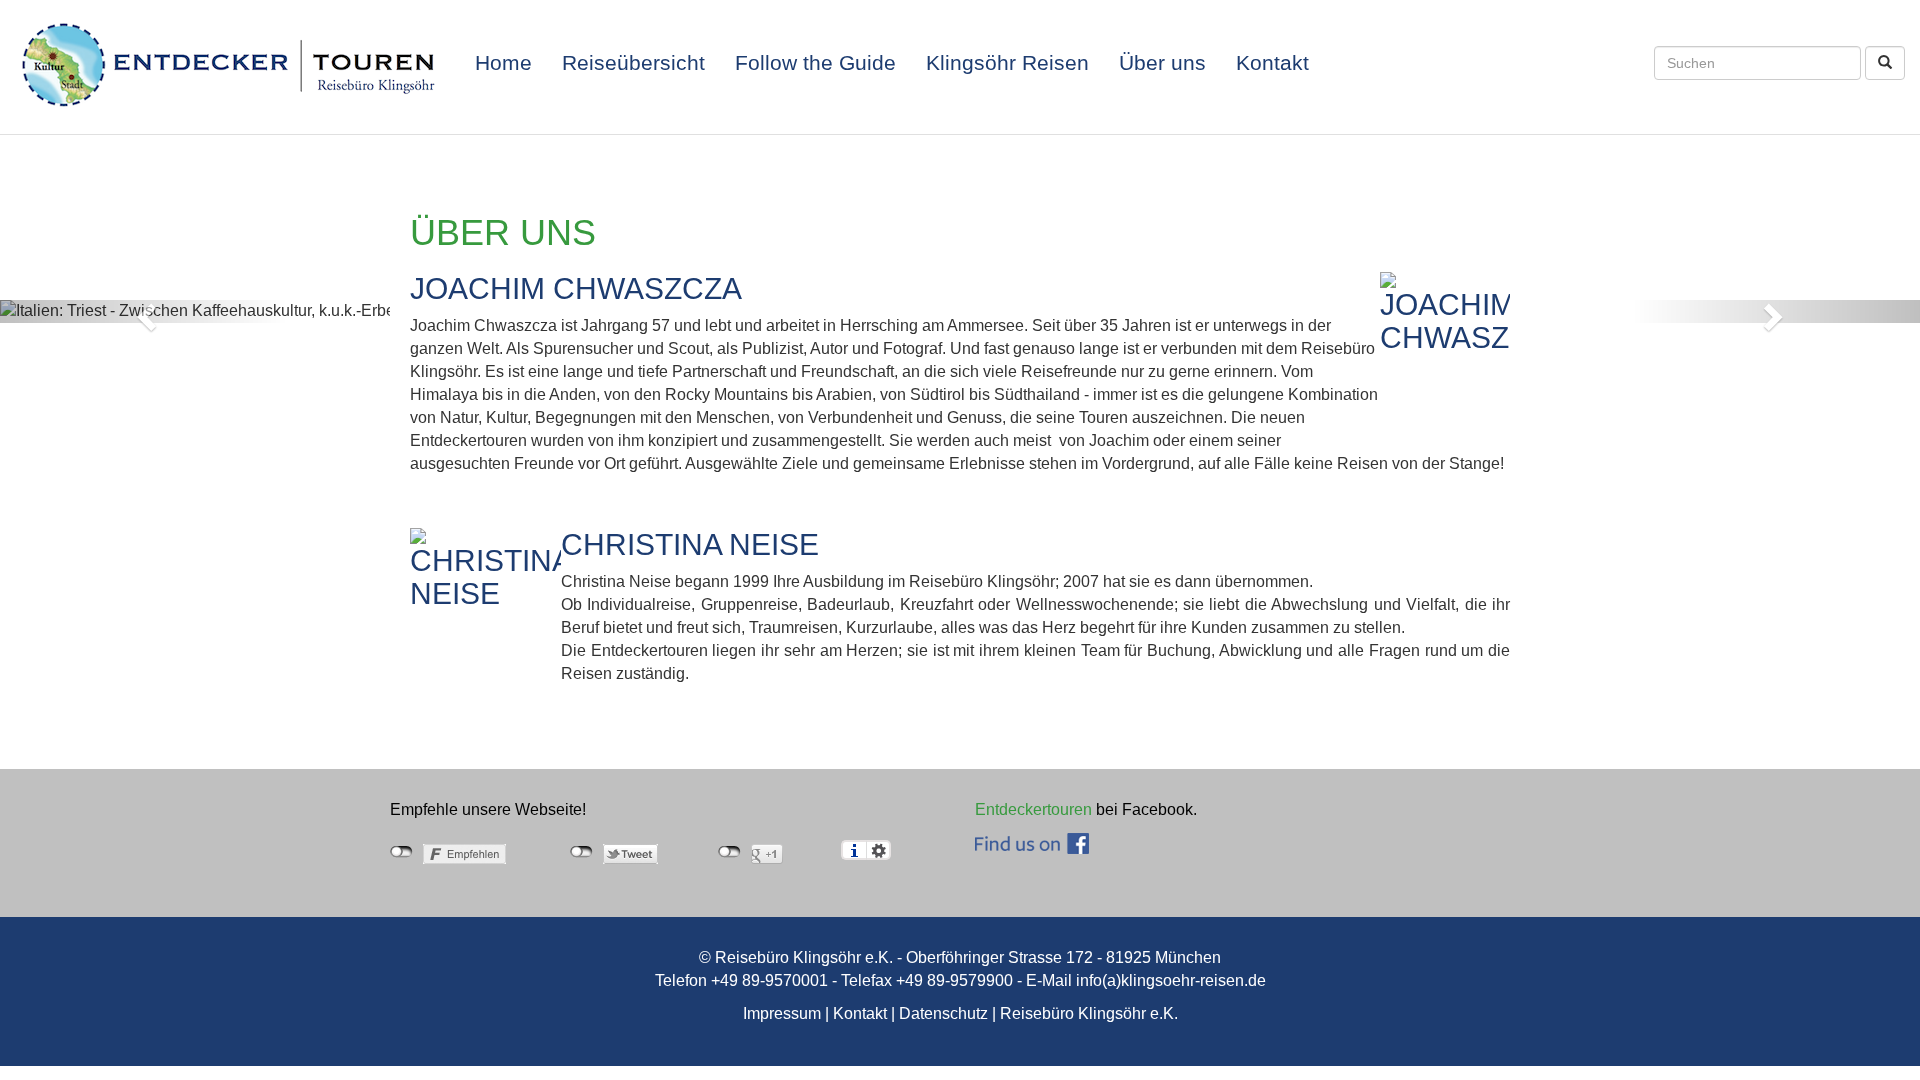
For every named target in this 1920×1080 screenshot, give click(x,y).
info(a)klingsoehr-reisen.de (1171, 980)
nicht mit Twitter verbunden (581, 852)
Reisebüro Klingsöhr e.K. (1089, 1013)
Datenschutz (943, 1013)
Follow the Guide (815, 63)
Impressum (782, 1013)
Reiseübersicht (633, 63)
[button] (144, 311)
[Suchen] (1885, 63)
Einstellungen (878, 850)
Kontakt (1272, 63)
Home (503, 63)
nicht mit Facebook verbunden (401, 852)
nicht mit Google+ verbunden (729, 852)
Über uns (1162, 63)
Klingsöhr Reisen (1007, 63)
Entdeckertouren (1033, 809)
